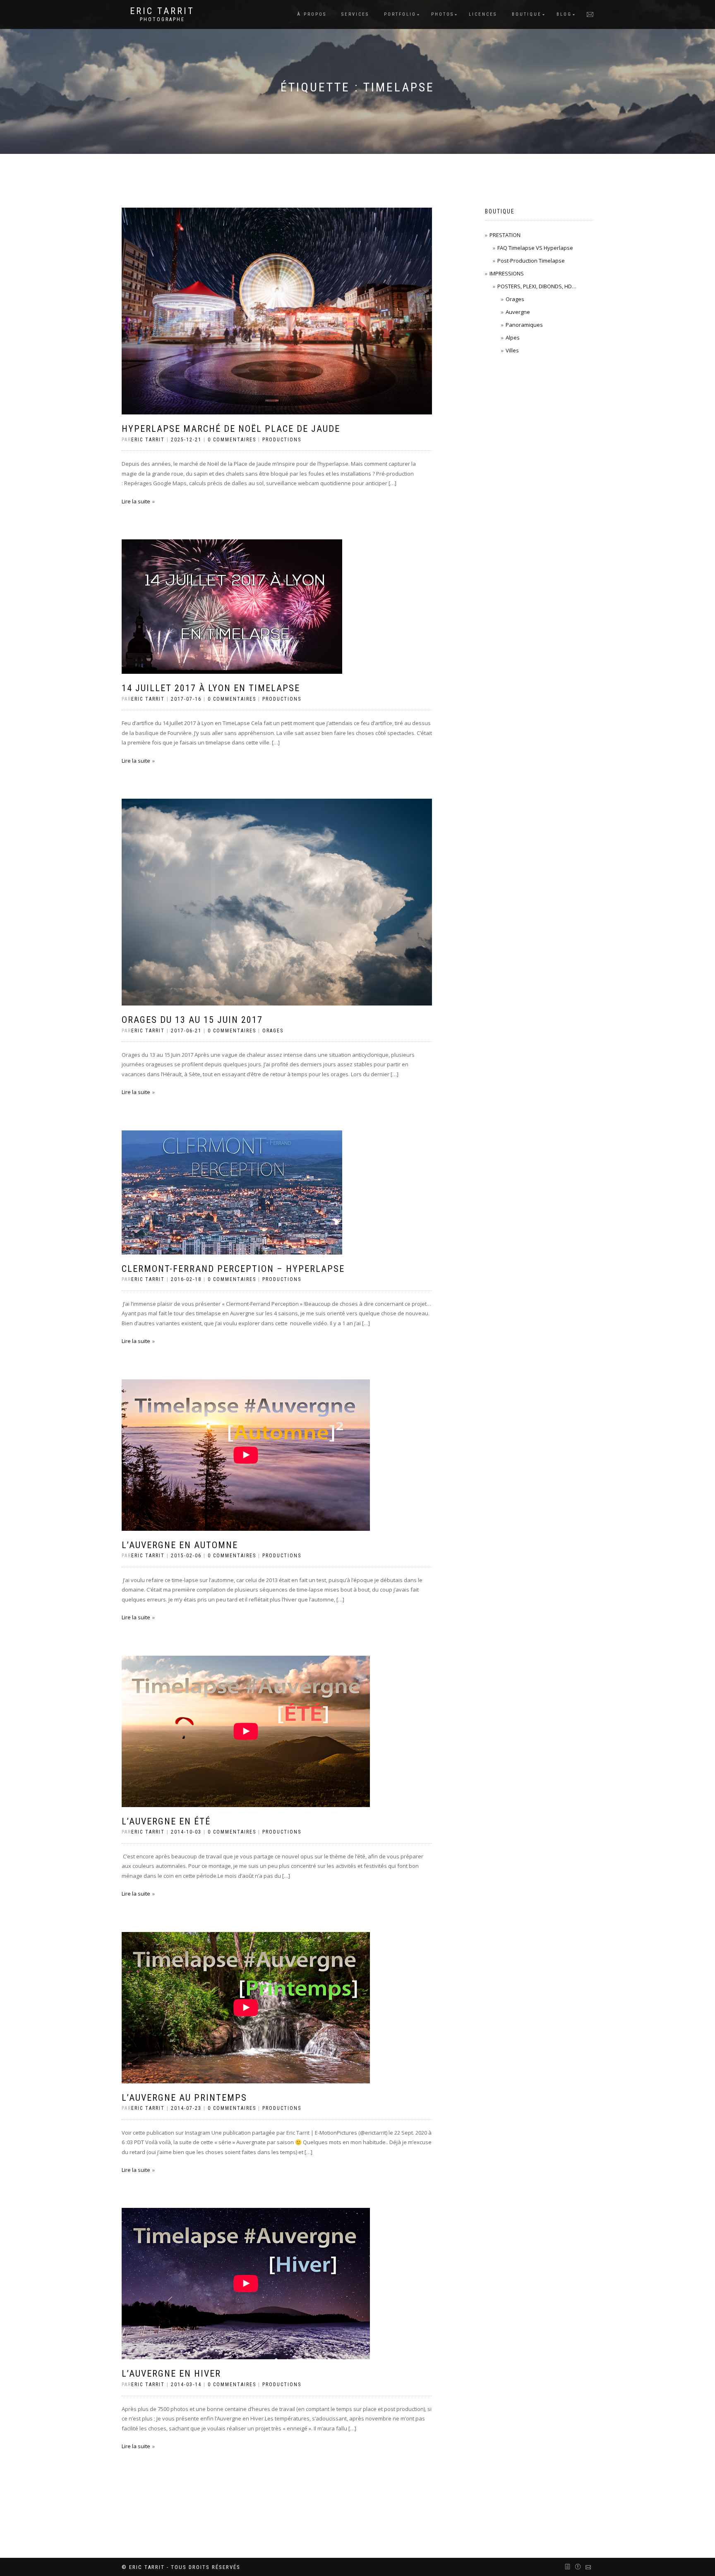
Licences (483, 14)
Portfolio (400, 14)
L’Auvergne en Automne (180, 1545)
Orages (273, 1031)
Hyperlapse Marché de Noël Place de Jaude (231, 429)
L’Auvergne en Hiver (171, 2374)
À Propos (312, 14)
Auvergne (518, 312)
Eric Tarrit (162, 11)
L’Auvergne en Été (166, 1821)
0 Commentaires (232, 440)
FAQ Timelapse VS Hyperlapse (535, 248)
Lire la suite (136, 501)
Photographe (162, 19)
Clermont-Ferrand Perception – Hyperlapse (233, 1269)
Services (355, 14)
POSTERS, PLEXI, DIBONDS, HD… (537, 286)
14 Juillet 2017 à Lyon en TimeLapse (211, 688)
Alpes (513, 338)
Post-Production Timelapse (531, 261)
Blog (564, 14)
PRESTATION (505, 235)
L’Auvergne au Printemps (184, 2098)
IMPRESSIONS (507, 273)
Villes (512, 350)
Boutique (527, 14)
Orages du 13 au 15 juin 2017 (192, 1020)
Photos (443, 14)
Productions (282, 440)
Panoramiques (524, 325)
